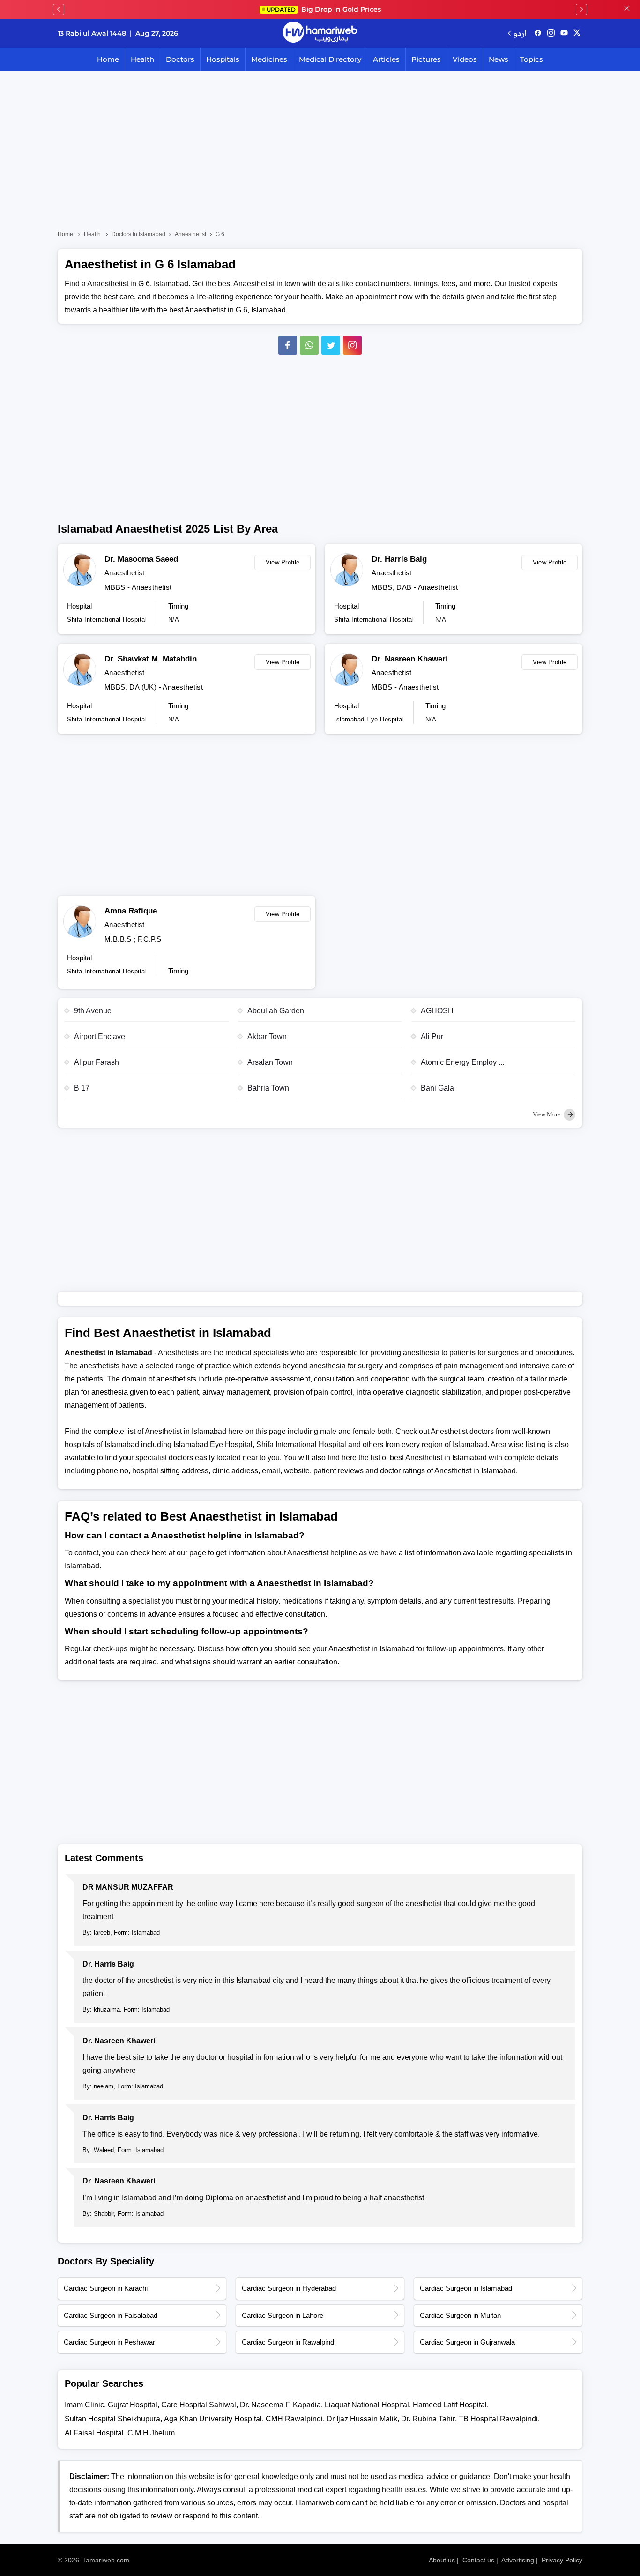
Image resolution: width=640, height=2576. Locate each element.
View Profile (283, 562)
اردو (520, 33)
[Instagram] (551, 33)
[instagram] (352, 345)
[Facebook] (288, 345)
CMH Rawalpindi (294, 2419)
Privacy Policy (562, 2560)
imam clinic (84, 2405)
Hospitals (223, 59)
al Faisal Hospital (94, 2433)
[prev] (59, 9)
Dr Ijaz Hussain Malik (362, 2419)
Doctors (180, 59)
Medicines (269, 59)
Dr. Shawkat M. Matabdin (151, 659)
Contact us (478, 2560)
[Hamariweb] (320, 33)
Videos (465, 59)
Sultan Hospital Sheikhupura (112, 2419)
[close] (627, 9)
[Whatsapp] (309, 345)
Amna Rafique (131, 911)
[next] (581, 9)
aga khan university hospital (213, 2419)
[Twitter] (331, 345)
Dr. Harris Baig (399, 559)
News (499, 59)
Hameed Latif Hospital (450, 2405)
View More (547, 1114)
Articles (386, 59)
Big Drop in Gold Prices (324, 9)
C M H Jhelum (151, 2433)
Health (142, 59)
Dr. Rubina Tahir (428, 2419)
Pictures (426, 59)
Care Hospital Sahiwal (199, 2405)
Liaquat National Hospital (367, 2405)
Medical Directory (330, 59)
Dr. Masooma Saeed (141, 559)
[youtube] (564, 33)
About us (442, 2560)
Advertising (518, 2560)
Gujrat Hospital (133, 2405)
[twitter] (577, 33)
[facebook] (538, 33)
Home (108, 59)
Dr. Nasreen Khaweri (410, 659)
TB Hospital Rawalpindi (498, 2419)
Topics (532, 59)
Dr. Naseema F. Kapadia (280, 2405)
